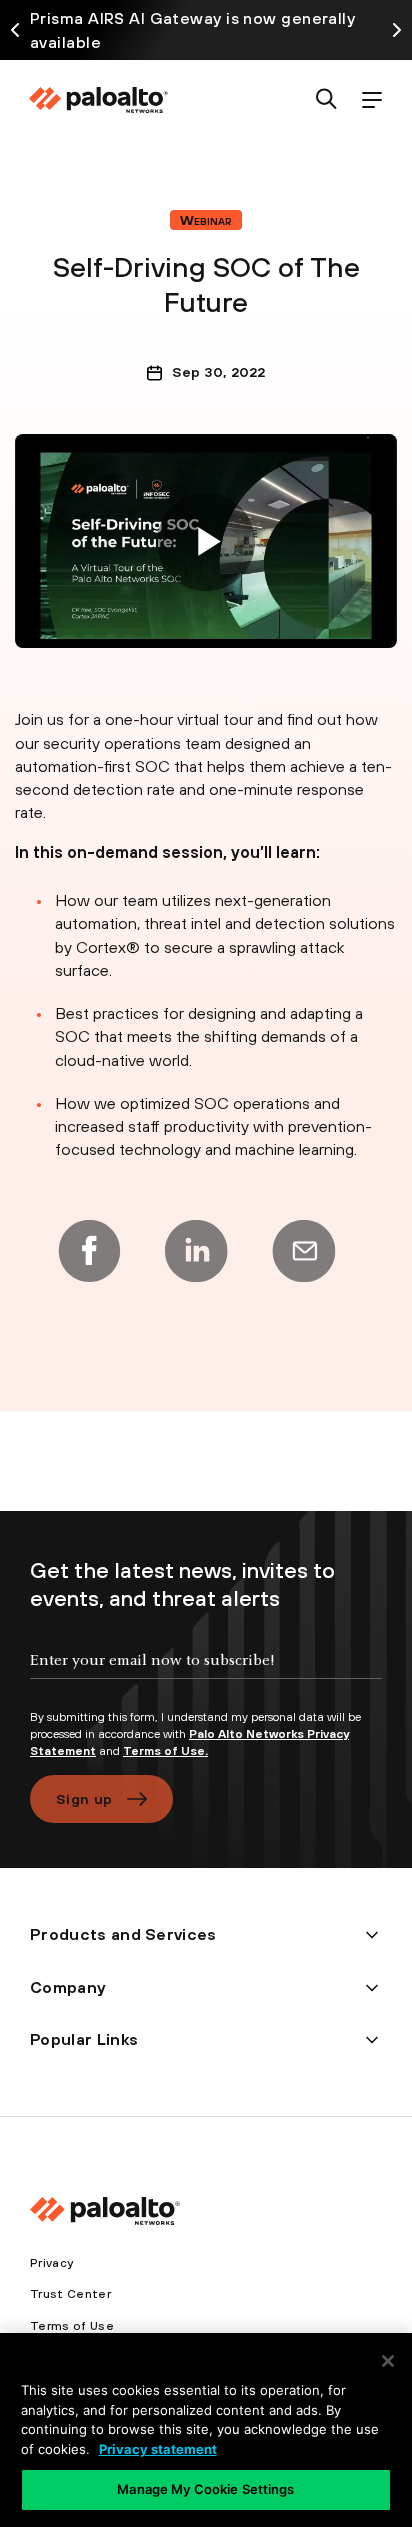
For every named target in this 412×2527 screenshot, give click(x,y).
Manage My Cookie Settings (205, 2489)
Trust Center (70, 2294)
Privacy (51, 2263)
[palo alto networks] (98, 100)
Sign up (84, 1799)
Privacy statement (158, 2449)
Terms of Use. (165, 1751)
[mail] (304, 1251)
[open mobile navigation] (371, 100)
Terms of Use (72, 2326)
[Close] (388, 2361)
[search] (326, 100)
